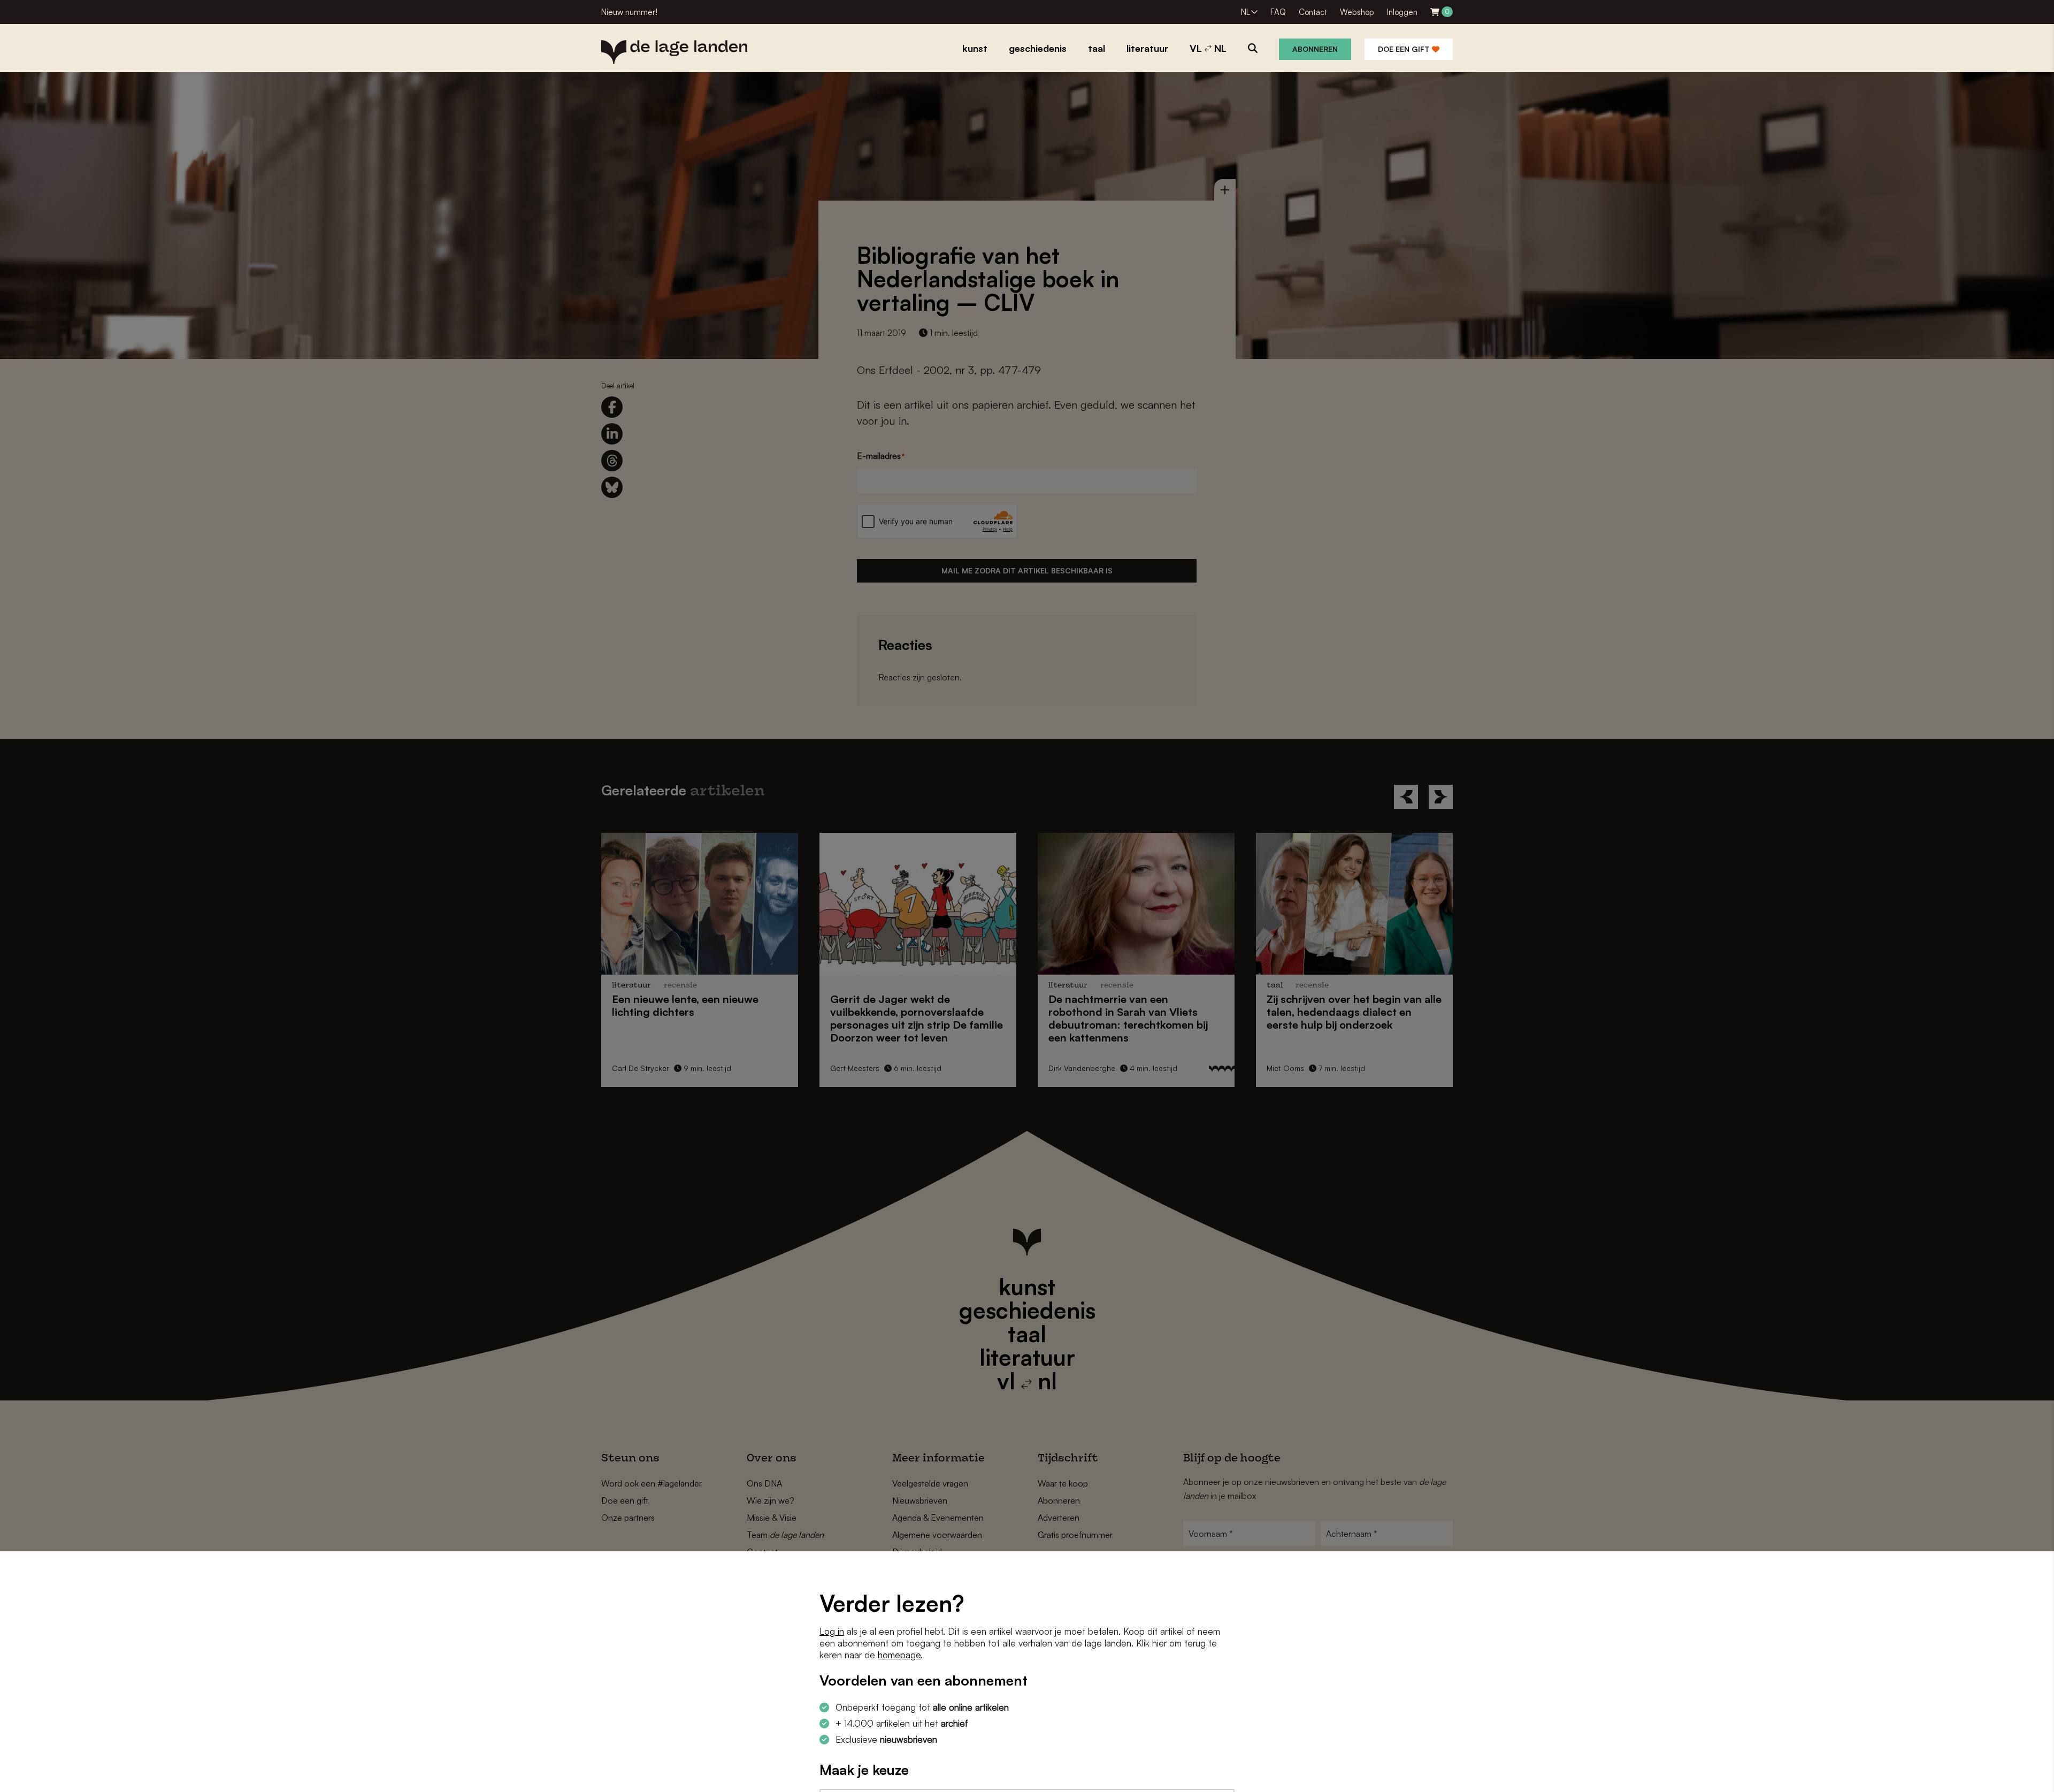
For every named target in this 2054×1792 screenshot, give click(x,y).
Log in (832, 1631)
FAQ (1278, 12)
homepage (899, 1655)
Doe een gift (1405, 49)
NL (1246, 12)
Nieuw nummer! (629, 12)
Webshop (1357, 12)
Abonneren (1315, 49)
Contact (1313, 12)
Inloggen (1402, 12)
